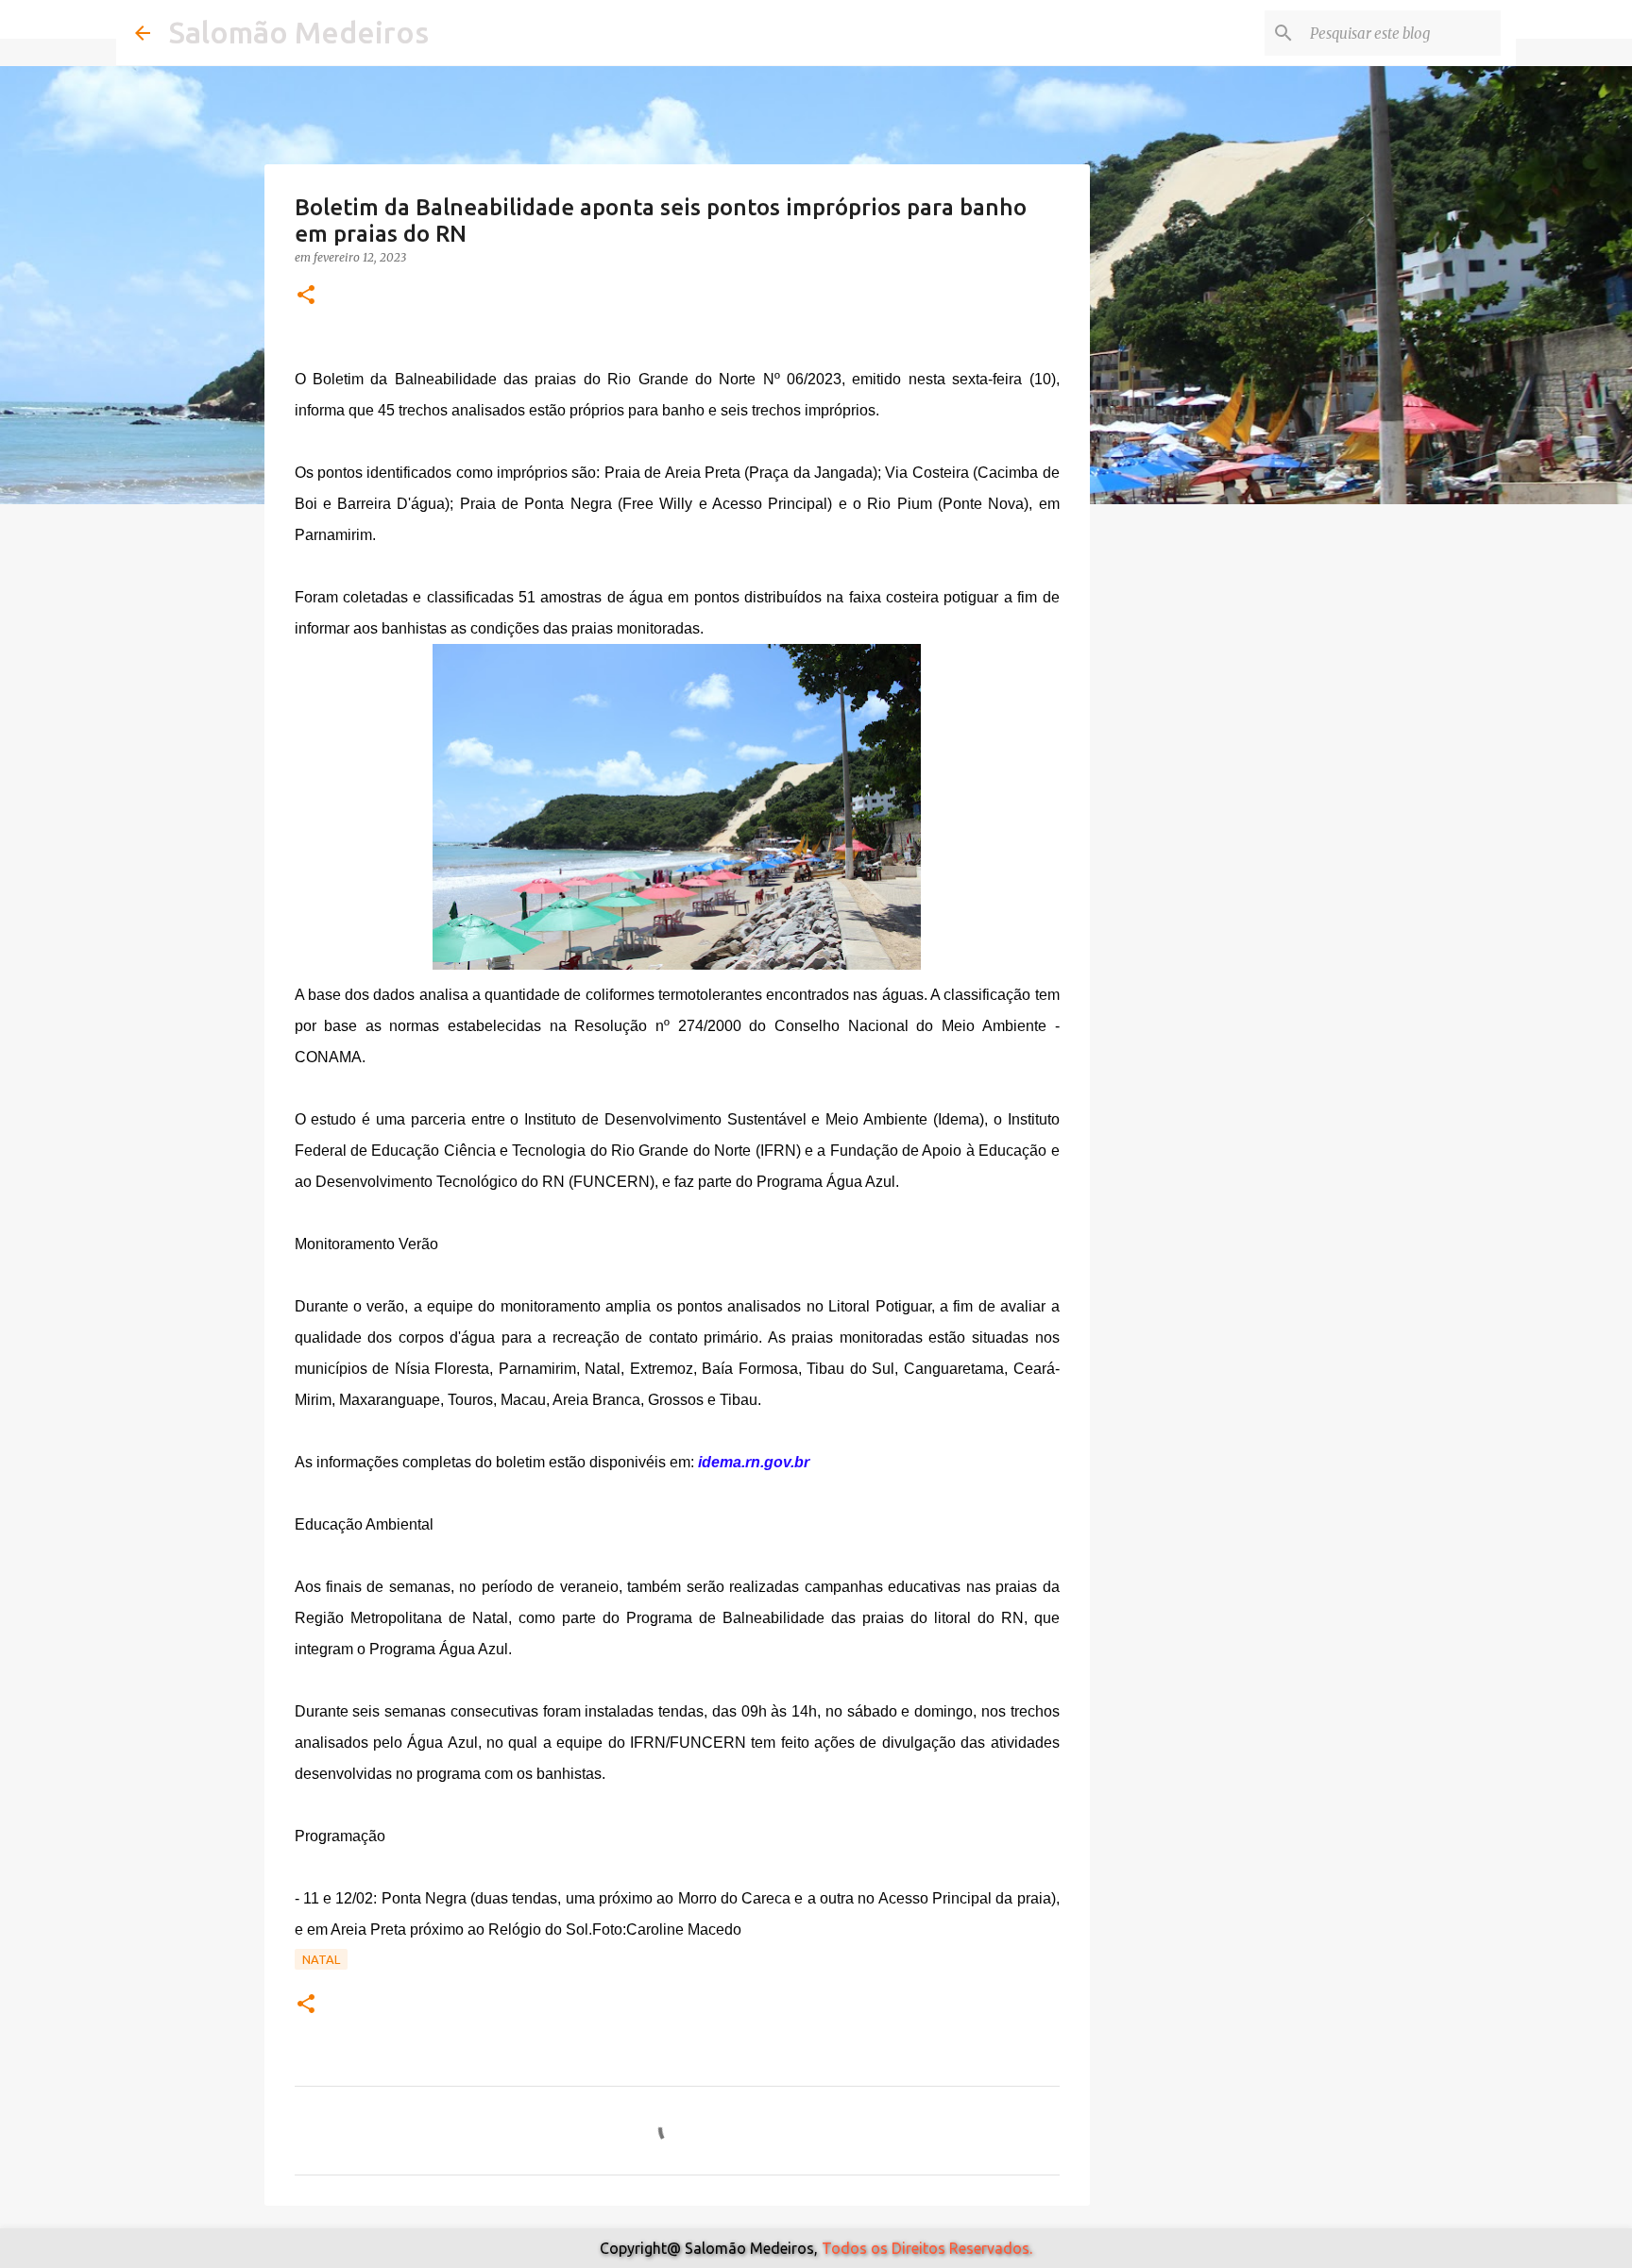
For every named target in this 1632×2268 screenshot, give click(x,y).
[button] (306, 296)
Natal (321, 1959)
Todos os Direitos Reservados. (927, 2248)
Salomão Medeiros (299, 32)
